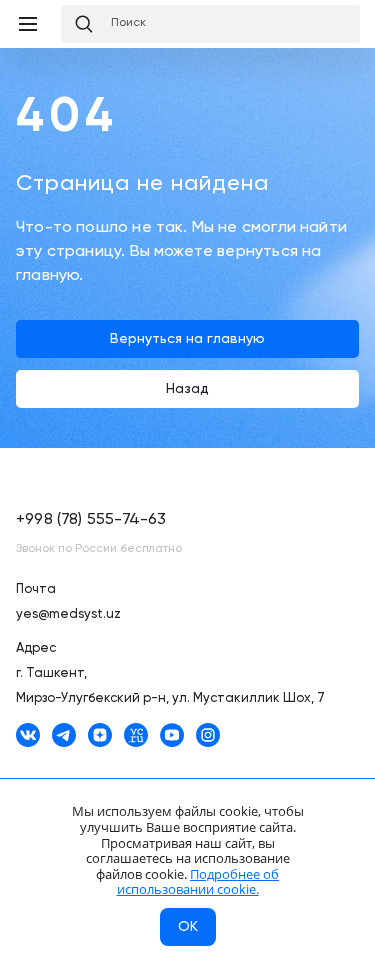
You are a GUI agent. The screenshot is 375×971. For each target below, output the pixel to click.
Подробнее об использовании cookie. (198, 882)
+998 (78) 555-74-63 (91, 520)
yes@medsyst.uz (68, 614)
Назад (187, 389)
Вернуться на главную (187, 339)
